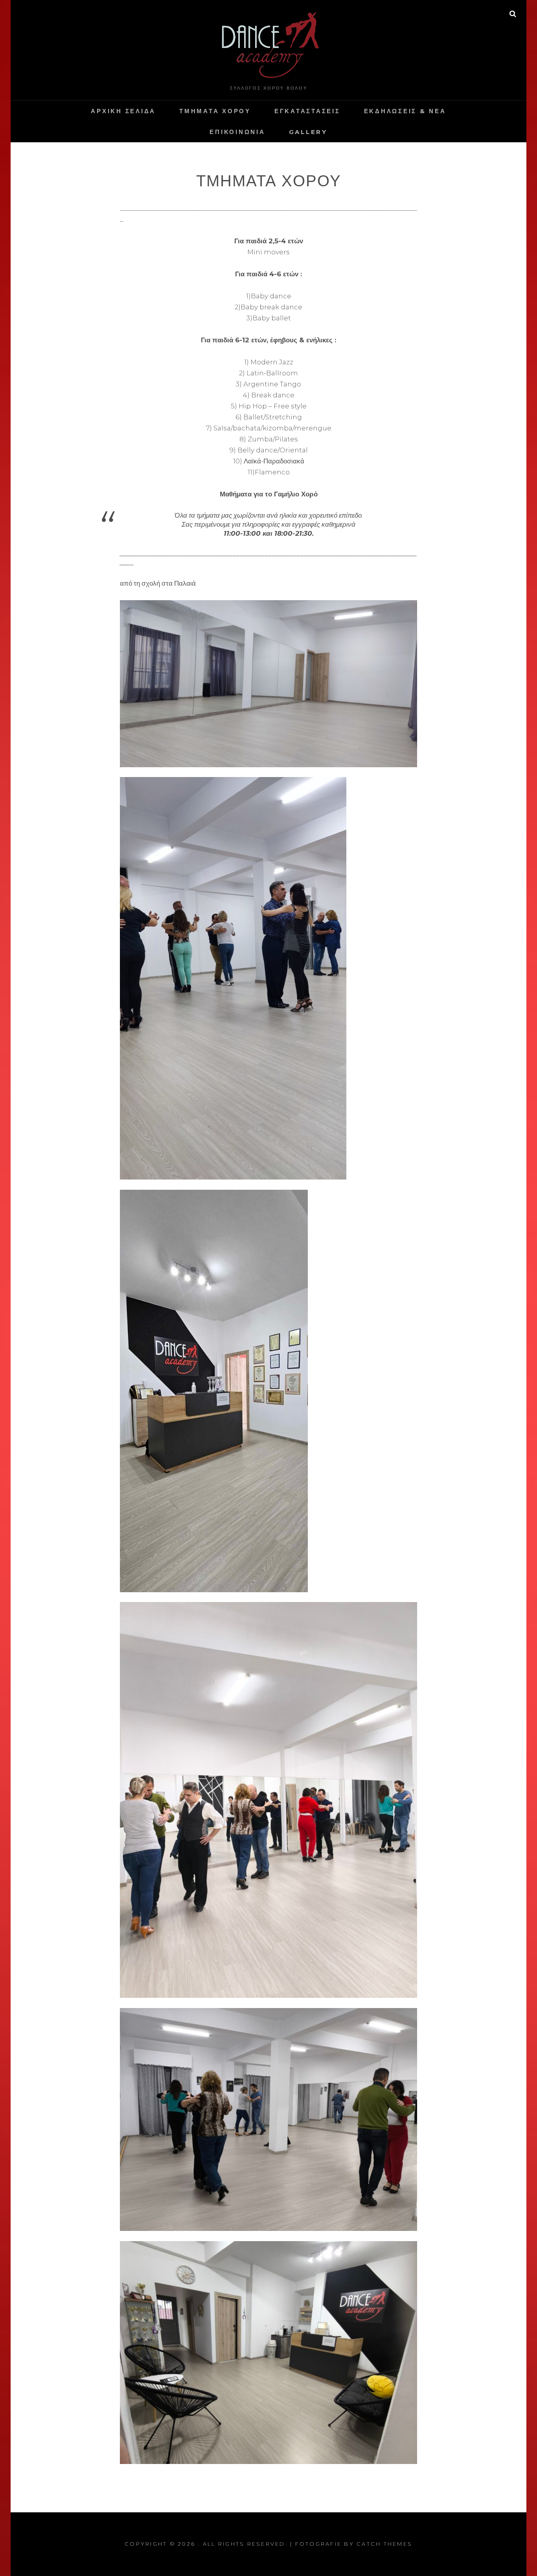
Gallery (308, 132)
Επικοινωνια (237, 132)
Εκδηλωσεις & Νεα (405, 111)
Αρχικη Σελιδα (123, 111)
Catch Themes (384, 2544)
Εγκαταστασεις (307, 111)
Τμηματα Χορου (215, 111)
